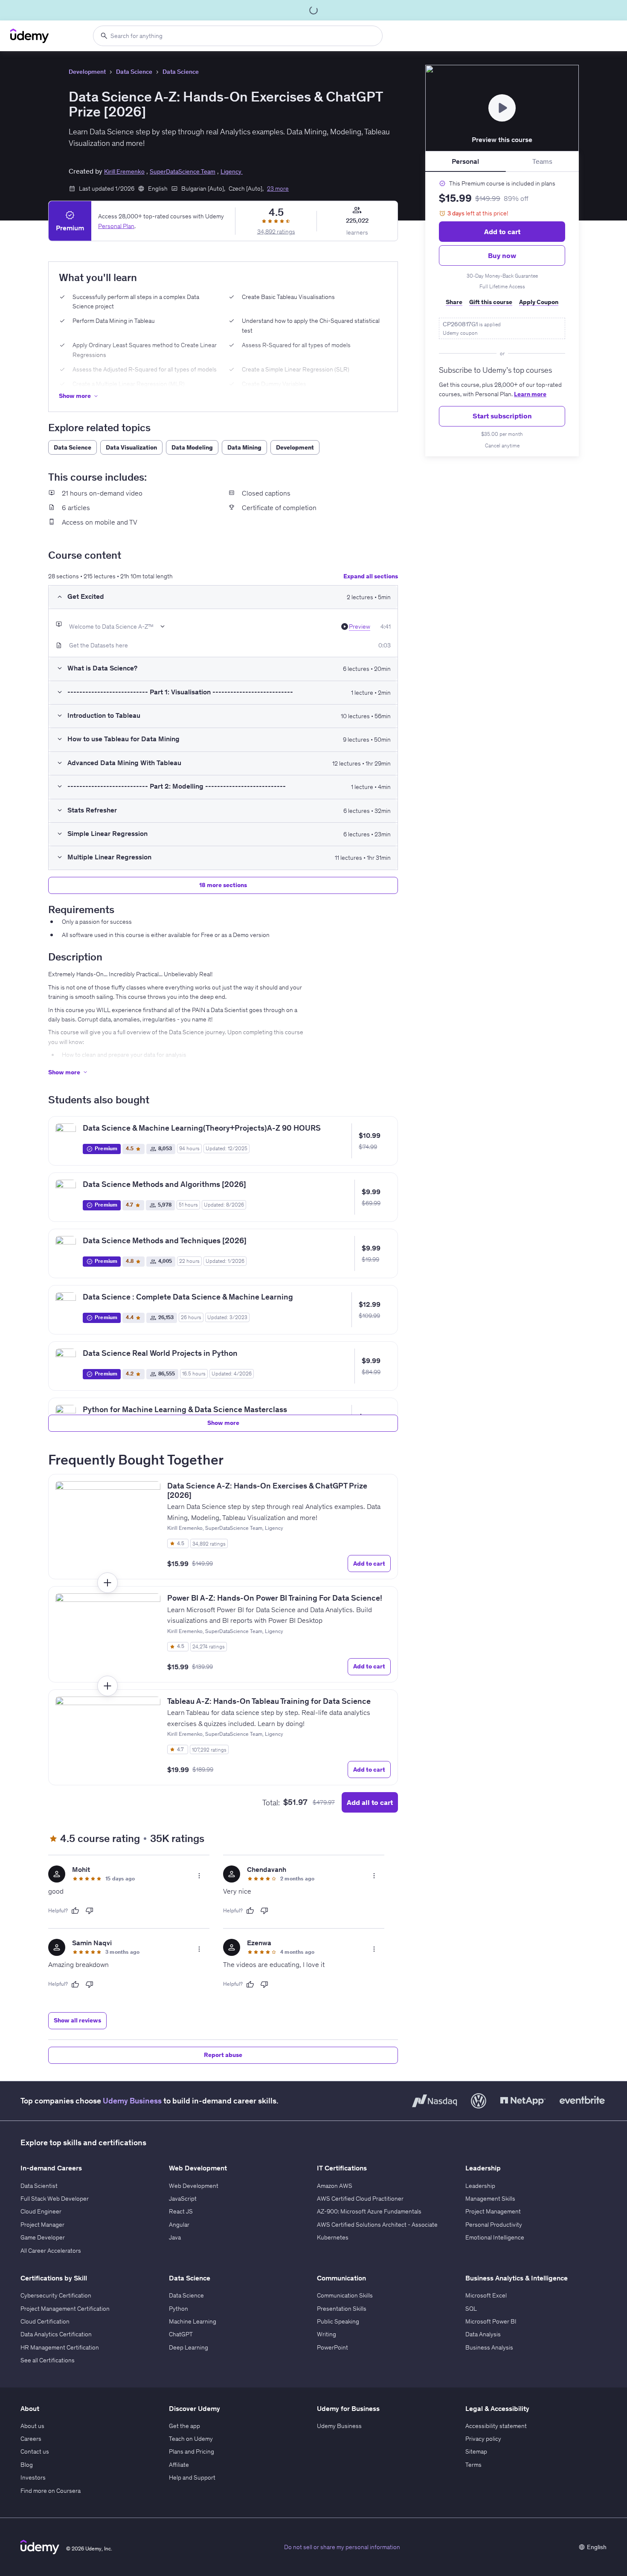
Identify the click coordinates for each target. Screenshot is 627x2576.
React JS (181, 2211)
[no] (90, 1911)
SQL (471, 2309)
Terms (473, 2465)
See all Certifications (48, 2360)
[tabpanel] (502, 314)
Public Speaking (338, 2321)
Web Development (194, 2186)
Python (179, 2309)
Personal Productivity (494, 2225)
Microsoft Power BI (491, 2321)
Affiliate (179, 2465)
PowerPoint (332, 2347)
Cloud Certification (45, 2321)
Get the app (184, 2426)
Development (87, 72)
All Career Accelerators (51, 2251)
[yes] (75, 1911)
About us (32, 2426)
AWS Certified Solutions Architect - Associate (377, 2225)
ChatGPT (181, 2334)
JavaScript (183, 2199)
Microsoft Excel (486, 2295)
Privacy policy (483, 2439)
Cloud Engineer (41, 2211)
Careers (31, 2439)
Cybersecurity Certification (56, 2295)
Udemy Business (132, 2101)
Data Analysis (483, 2334)
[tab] (466, 162)
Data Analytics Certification (56, 2334)
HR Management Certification (60, 2347)
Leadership (480, 2186)
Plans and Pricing (192, 2451)
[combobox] (238, 36)
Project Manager (42, 2225)
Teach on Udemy (191, 2439)
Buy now (502, 255)
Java (175, 2237)
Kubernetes (333, 2237)
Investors (33, 2477)
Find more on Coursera (51, 2491)
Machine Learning (193, 2321)
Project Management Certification (65, 2309)
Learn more (530, 394)
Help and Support (192, 2477)
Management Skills (490, 2199)
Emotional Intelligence (495, 2237)
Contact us (35, 2451)
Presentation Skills (342, 2309)
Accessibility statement (496, 2426)
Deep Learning (189, 2347)
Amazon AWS (335, 2186)
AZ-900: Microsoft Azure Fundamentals (369, 2211)
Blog (27, 2465)
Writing (327, 2334)
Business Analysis (489, 2347)
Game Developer (43, 2237)
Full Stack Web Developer (55, 2199)
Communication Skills (345, 2295)
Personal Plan (116, 226)
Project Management (493, 2211)
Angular (179, 2225)
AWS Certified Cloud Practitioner (360, 2199)
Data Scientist (39, 2186)
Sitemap (476, 2451)
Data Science (134, 72)
